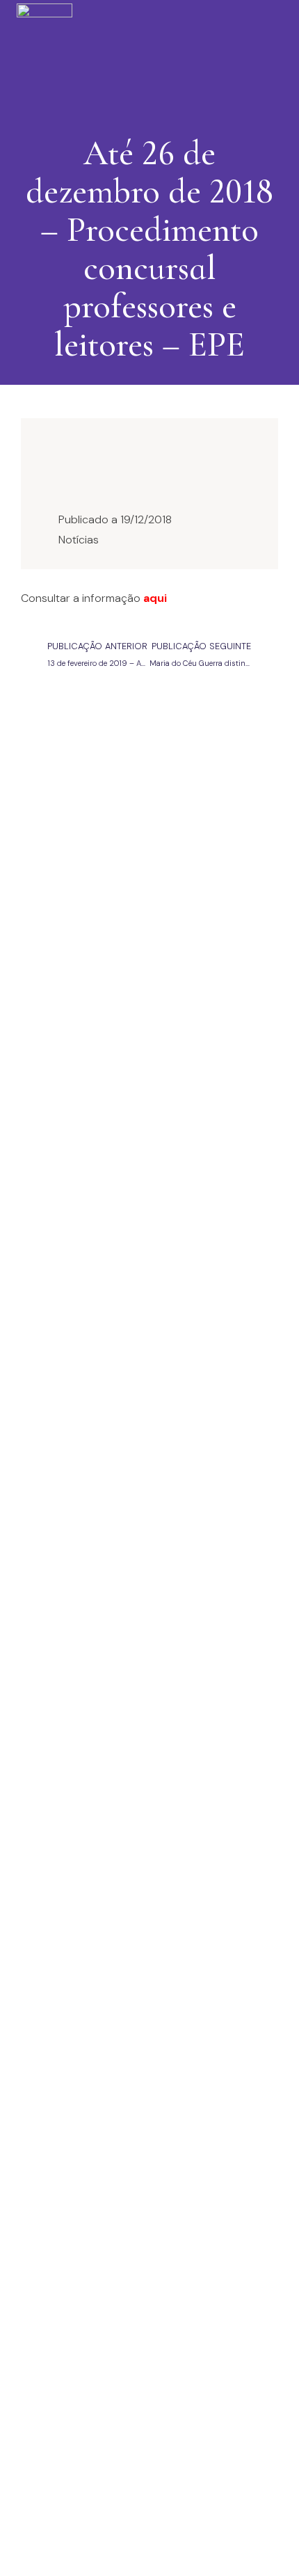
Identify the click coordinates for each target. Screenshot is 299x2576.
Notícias (79, 540)
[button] (146, 53)
